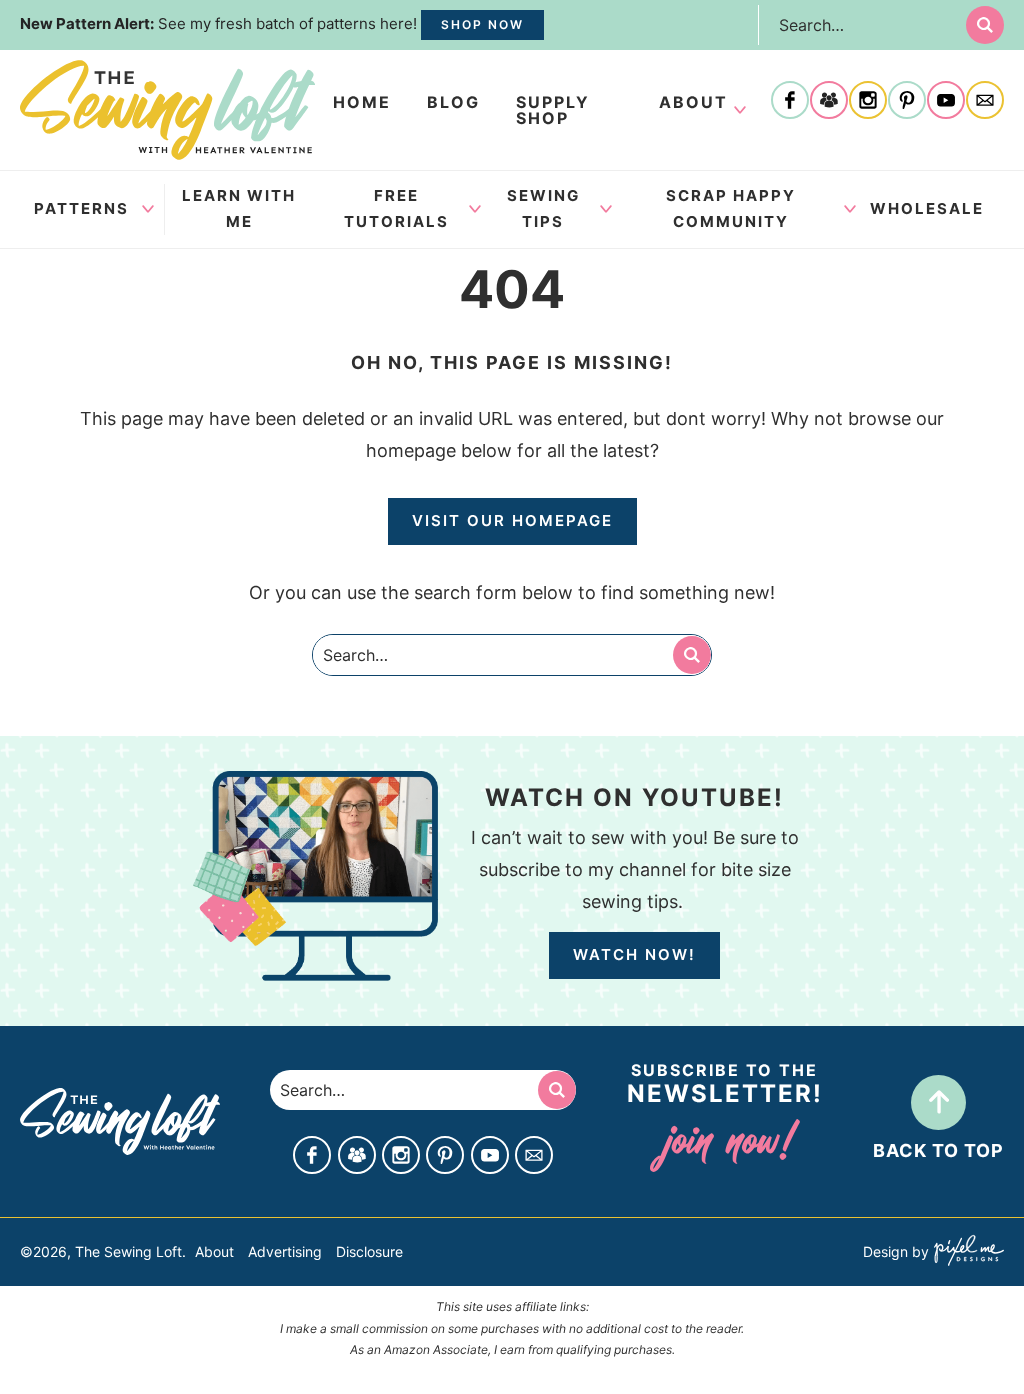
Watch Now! (634, 954)
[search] (985, 25)
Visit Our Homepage (512, 520)
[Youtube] (946, 102)
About (693, 102)
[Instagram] (868, 102)
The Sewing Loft (167, 110)
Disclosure (369, 1251)
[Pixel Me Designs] (966, 1252)
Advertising (285, 1251)
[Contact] (985, 102)
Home (362, 102)
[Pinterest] (907, 102)
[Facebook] (790, 102)
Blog (453, 102)
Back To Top (938, 1150)
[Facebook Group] (829, 102)
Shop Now (482, 24)
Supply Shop (553, 110)
